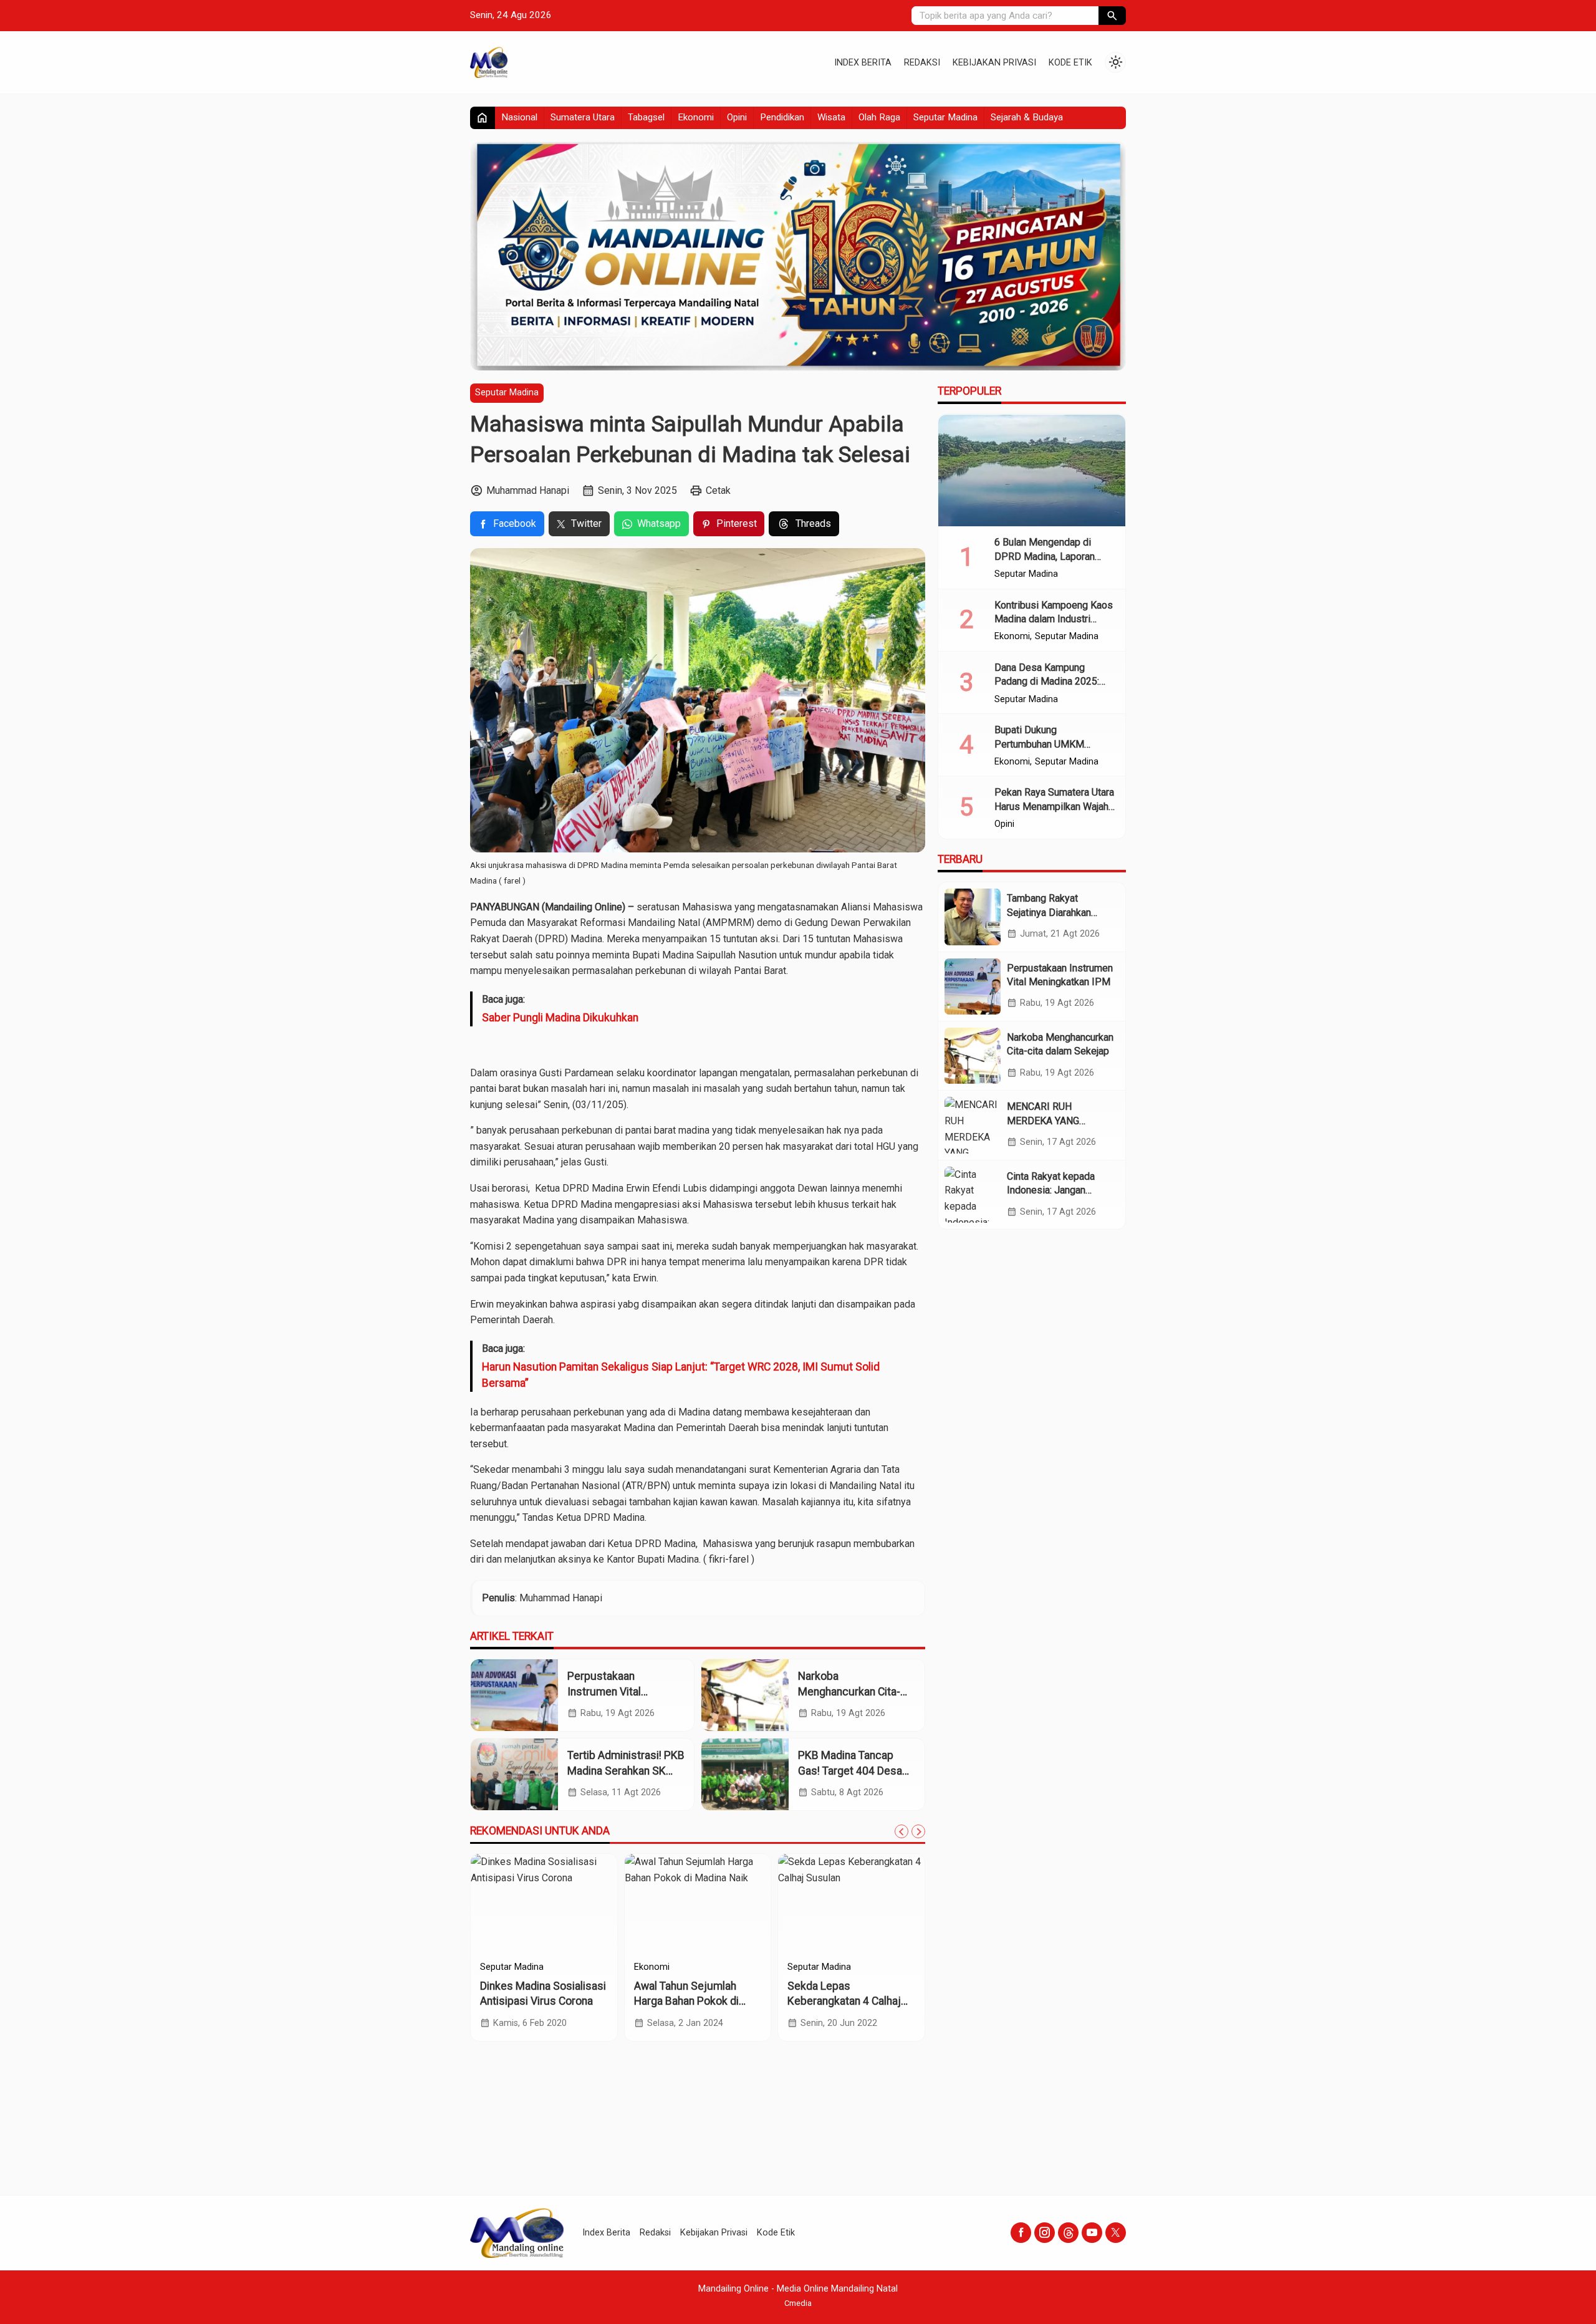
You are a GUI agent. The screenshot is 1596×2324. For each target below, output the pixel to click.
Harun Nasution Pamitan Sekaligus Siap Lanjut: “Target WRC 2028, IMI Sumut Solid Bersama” (681, 1375)
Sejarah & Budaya (1027, 117)
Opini (737, 117)
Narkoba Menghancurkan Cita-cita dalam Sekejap (849, 1691)
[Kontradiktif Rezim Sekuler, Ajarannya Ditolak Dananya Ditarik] (544, 1904)
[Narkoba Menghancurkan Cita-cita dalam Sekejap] (745, 1695)
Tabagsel (646, 117)
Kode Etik (1070, 63)
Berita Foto (810, 1967)
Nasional (519, 117)
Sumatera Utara (583, 117)
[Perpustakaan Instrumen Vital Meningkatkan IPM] (514, 1695)
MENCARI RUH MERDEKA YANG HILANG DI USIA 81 (1050, 1121)
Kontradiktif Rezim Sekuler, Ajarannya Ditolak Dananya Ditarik (542, 2001)
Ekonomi (696, 117)
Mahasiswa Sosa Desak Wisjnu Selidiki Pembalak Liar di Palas (848, 2001)
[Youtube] (1092, 2233)
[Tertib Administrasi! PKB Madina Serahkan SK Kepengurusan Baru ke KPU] (514, 1774)
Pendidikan (782, 117)
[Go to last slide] (901, 1831)
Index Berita (863, 63)
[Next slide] (918, 1831)
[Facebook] (1021, 2233)
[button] (1112, 16)
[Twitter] (1116, 2233)
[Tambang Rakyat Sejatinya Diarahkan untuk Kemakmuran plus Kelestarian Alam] (973, 917)
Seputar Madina (945, 117)
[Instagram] (1045, 2233)
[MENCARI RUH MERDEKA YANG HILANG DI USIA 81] (973, 1125)
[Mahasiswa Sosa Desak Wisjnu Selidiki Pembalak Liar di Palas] (851, 1904)
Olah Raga (879, 117)
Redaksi (922, 63)
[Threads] (1068, 2233)
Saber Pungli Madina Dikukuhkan (560, 1018)
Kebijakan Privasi (994, 63)
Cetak (718, 490)
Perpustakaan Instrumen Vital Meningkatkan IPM (612, 1691)
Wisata (831, 117)
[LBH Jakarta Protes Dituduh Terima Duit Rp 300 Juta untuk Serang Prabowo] (698, 1904)
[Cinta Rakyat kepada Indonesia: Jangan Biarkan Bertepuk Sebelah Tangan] (973, 1195)
